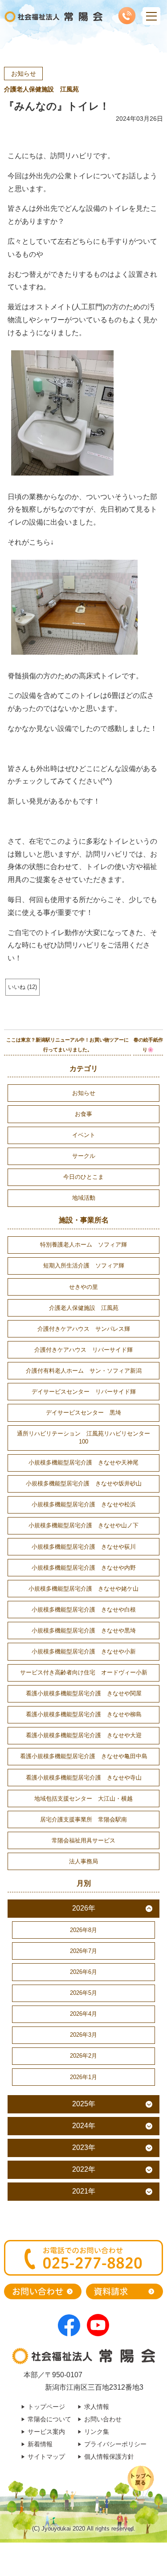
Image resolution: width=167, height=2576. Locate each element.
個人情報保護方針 (109, 2457)
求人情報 (97, 2407)
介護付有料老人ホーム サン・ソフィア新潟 (84, 1371)
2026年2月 (83, 2056)
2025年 (84, 2104)
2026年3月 (83, 2035)
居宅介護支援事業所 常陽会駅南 (83, 1819)
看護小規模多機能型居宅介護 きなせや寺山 (84, 1778)
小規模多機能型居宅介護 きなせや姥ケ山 (83, 1589)
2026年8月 (83, 1930)
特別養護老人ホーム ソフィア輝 (83, 1245)
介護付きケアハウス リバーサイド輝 (83, 1350)
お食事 (83, 1114)
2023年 (84, 2147)
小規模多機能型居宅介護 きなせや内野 (84, 1568)
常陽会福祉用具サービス (83, 1840)
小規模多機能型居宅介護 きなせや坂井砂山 (84, 1483)
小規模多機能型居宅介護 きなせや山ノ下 (83, 1525)
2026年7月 (83, 1951)
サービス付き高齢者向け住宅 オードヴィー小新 (84, 1672)
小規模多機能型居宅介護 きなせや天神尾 (83, 1462)
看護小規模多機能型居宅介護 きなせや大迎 (84, 1735)
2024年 (84, 2126)
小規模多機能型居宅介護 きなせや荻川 (84, 1547)
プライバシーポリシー (115, 2444)
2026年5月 (83, 1993)
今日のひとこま (83, 1177)
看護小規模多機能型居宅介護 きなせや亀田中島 (84, 1756)
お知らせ (24, 74)
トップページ (46, 2407)
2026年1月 (83, 2077)
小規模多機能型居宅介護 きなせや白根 (84, 1610)
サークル (84, 1156)
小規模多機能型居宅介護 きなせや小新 (84, 1651)
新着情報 (40, 2444)
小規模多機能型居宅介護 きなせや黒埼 (84, 1631)
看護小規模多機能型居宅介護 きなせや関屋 (84, 1693)
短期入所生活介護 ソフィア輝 (84, 1265)
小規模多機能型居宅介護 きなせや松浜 (84, 1504)
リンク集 (97, 2432)
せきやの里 (83, 1287)
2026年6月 (83, 1972)
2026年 (84, 1908)
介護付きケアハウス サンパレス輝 (84, 1329)
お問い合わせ (103, 2419)
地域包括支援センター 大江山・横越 (83, 1799)
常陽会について (49, 2419)
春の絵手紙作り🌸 (148, 1045)
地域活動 (84, 1198)
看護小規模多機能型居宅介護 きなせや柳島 (84, 1714)
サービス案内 (46, 2432)
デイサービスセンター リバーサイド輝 (84, 1392)
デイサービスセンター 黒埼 (83, 1413)
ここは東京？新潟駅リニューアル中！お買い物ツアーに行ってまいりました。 (67, 1045)
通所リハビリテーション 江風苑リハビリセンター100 (83, 1438)
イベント (84, 1135)
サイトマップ (46, 2457)
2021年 (84, 2191)
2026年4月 (83, 2014)
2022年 (84, 2169)
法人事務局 (83, 1861)
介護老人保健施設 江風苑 (41, 89)
